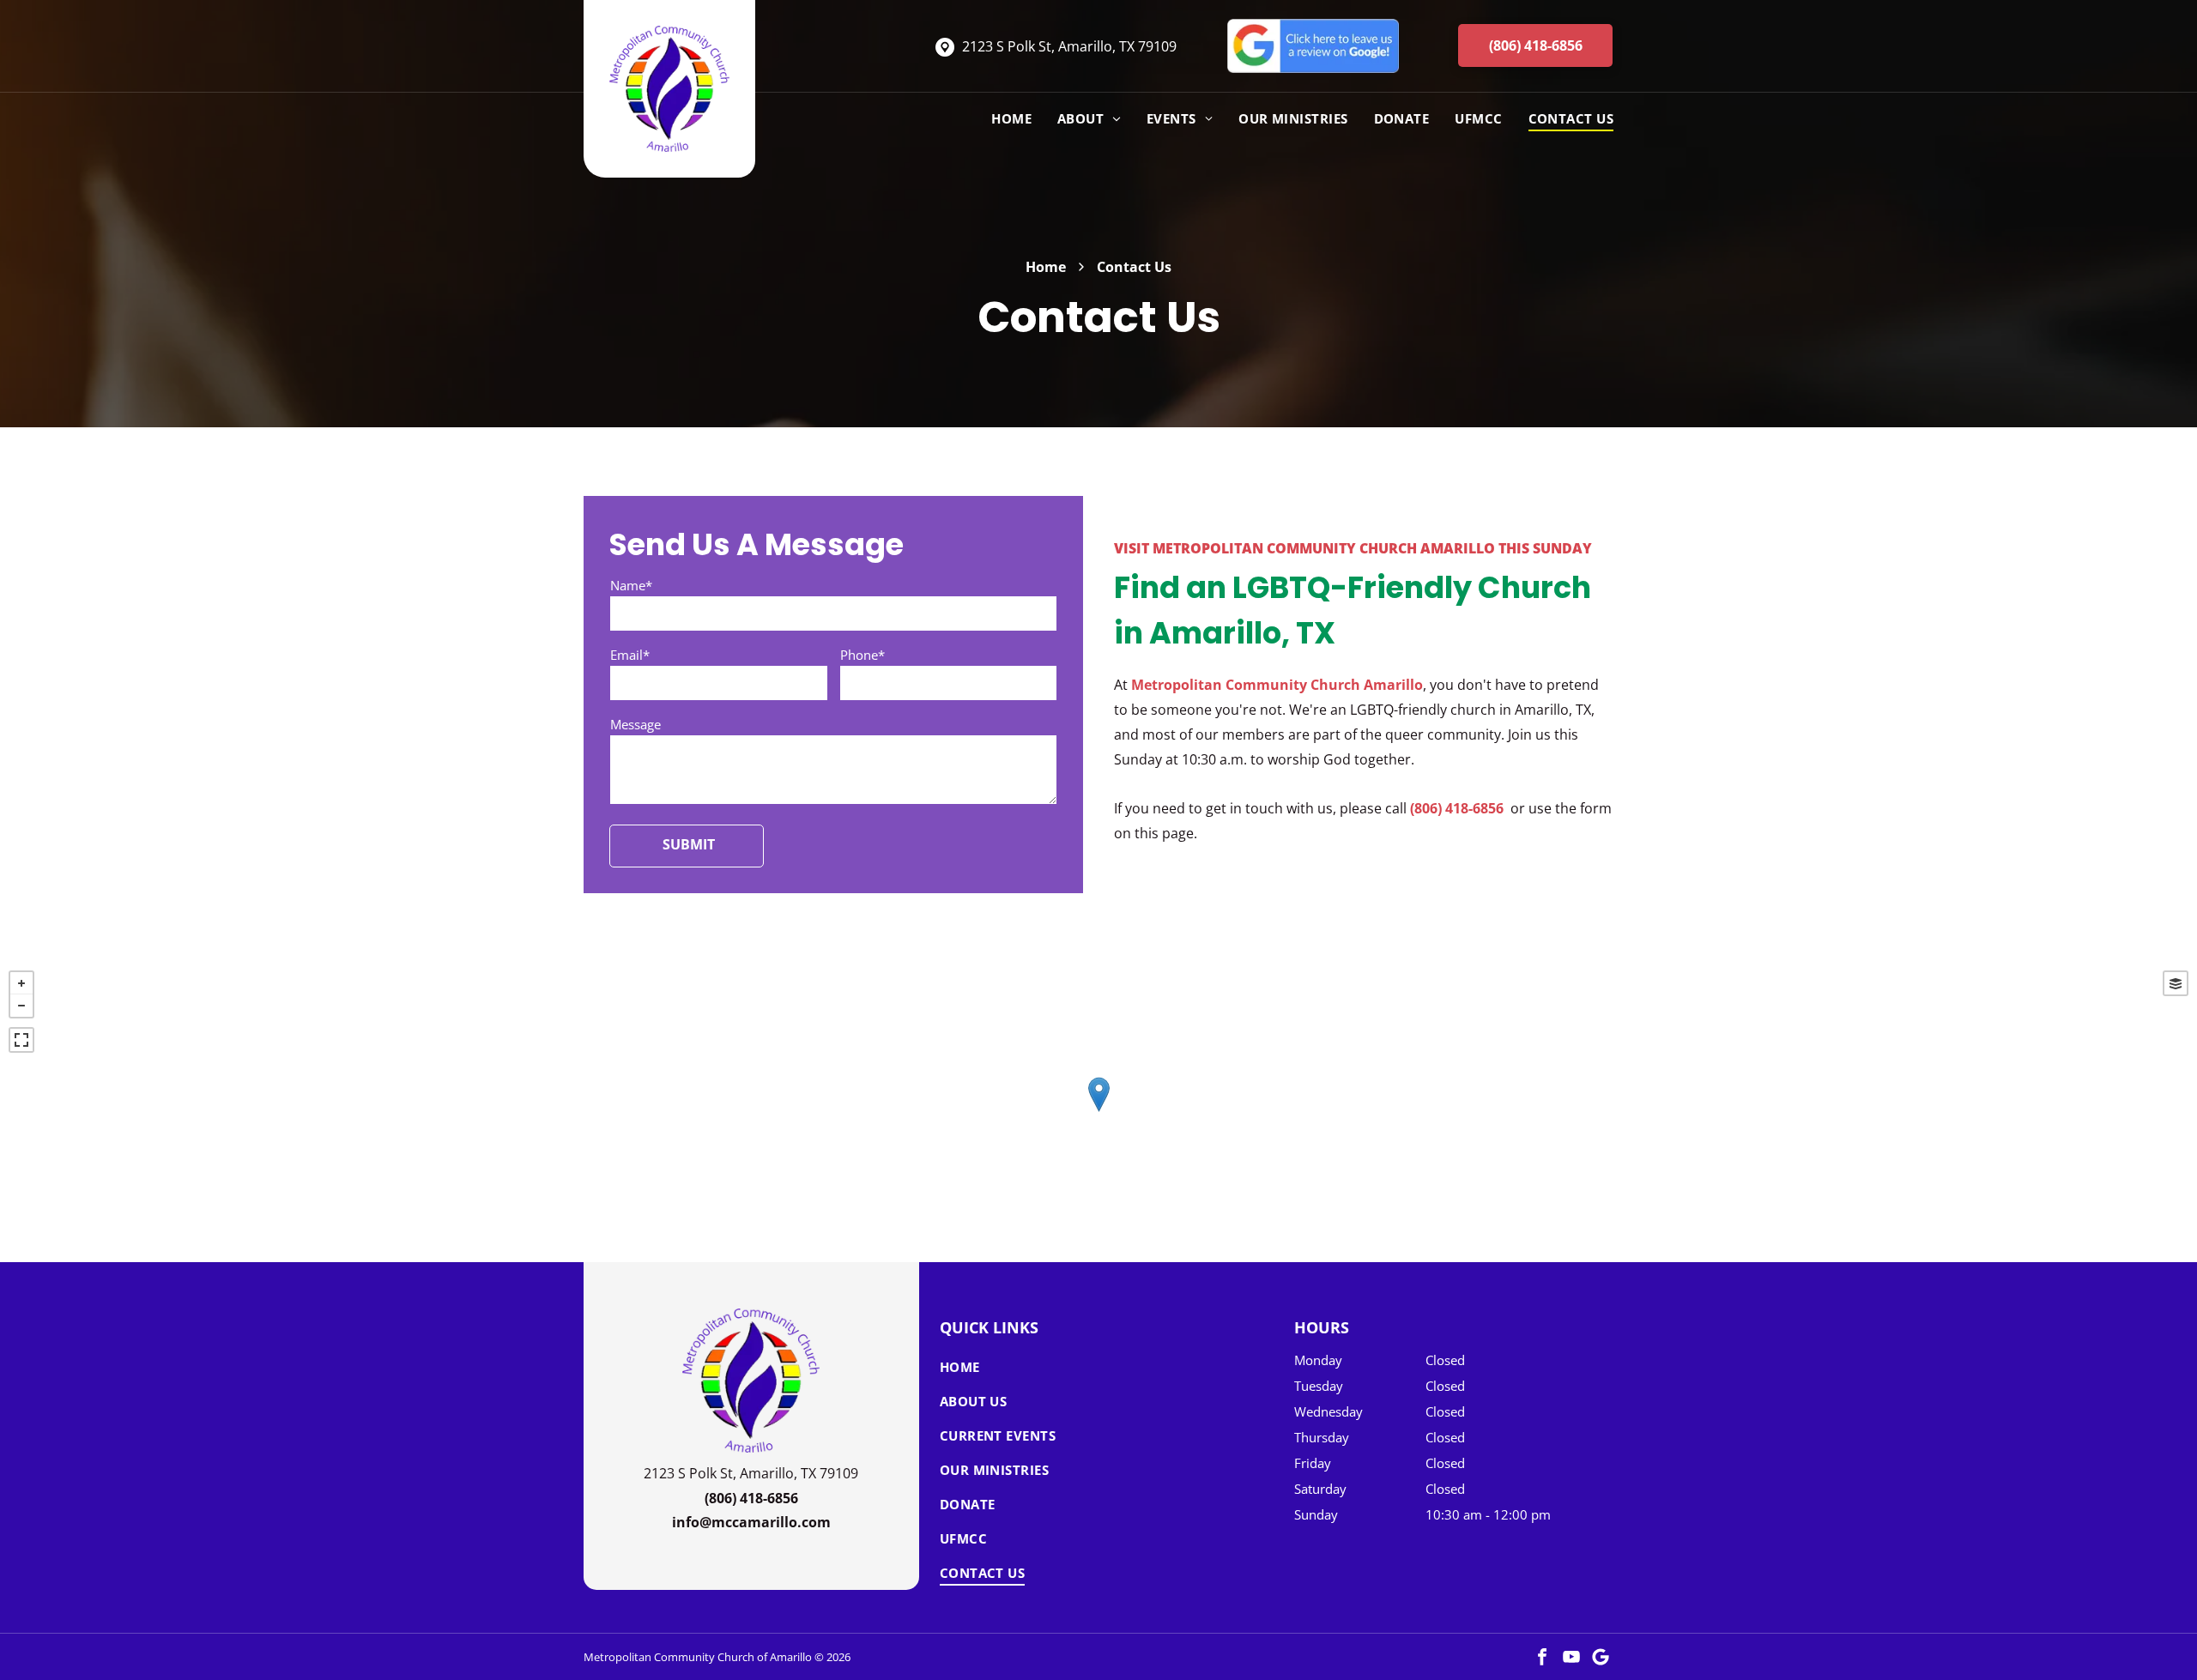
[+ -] (1098, 1112)
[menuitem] (999, 118)
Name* (631, 585)
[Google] (1601, 1657)
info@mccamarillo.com (751, 1522)
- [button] (21, 1006)
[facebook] (1542, 1657)
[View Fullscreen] (21, 1040)
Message (635, 724)
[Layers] (2176, 983)
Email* (630, 655)
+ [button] (21, 983)
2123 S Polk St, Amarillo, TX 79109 (1069, 46)
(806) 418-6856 (1457, 808)
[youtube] (1571, 1657)
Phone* (862, 655)
